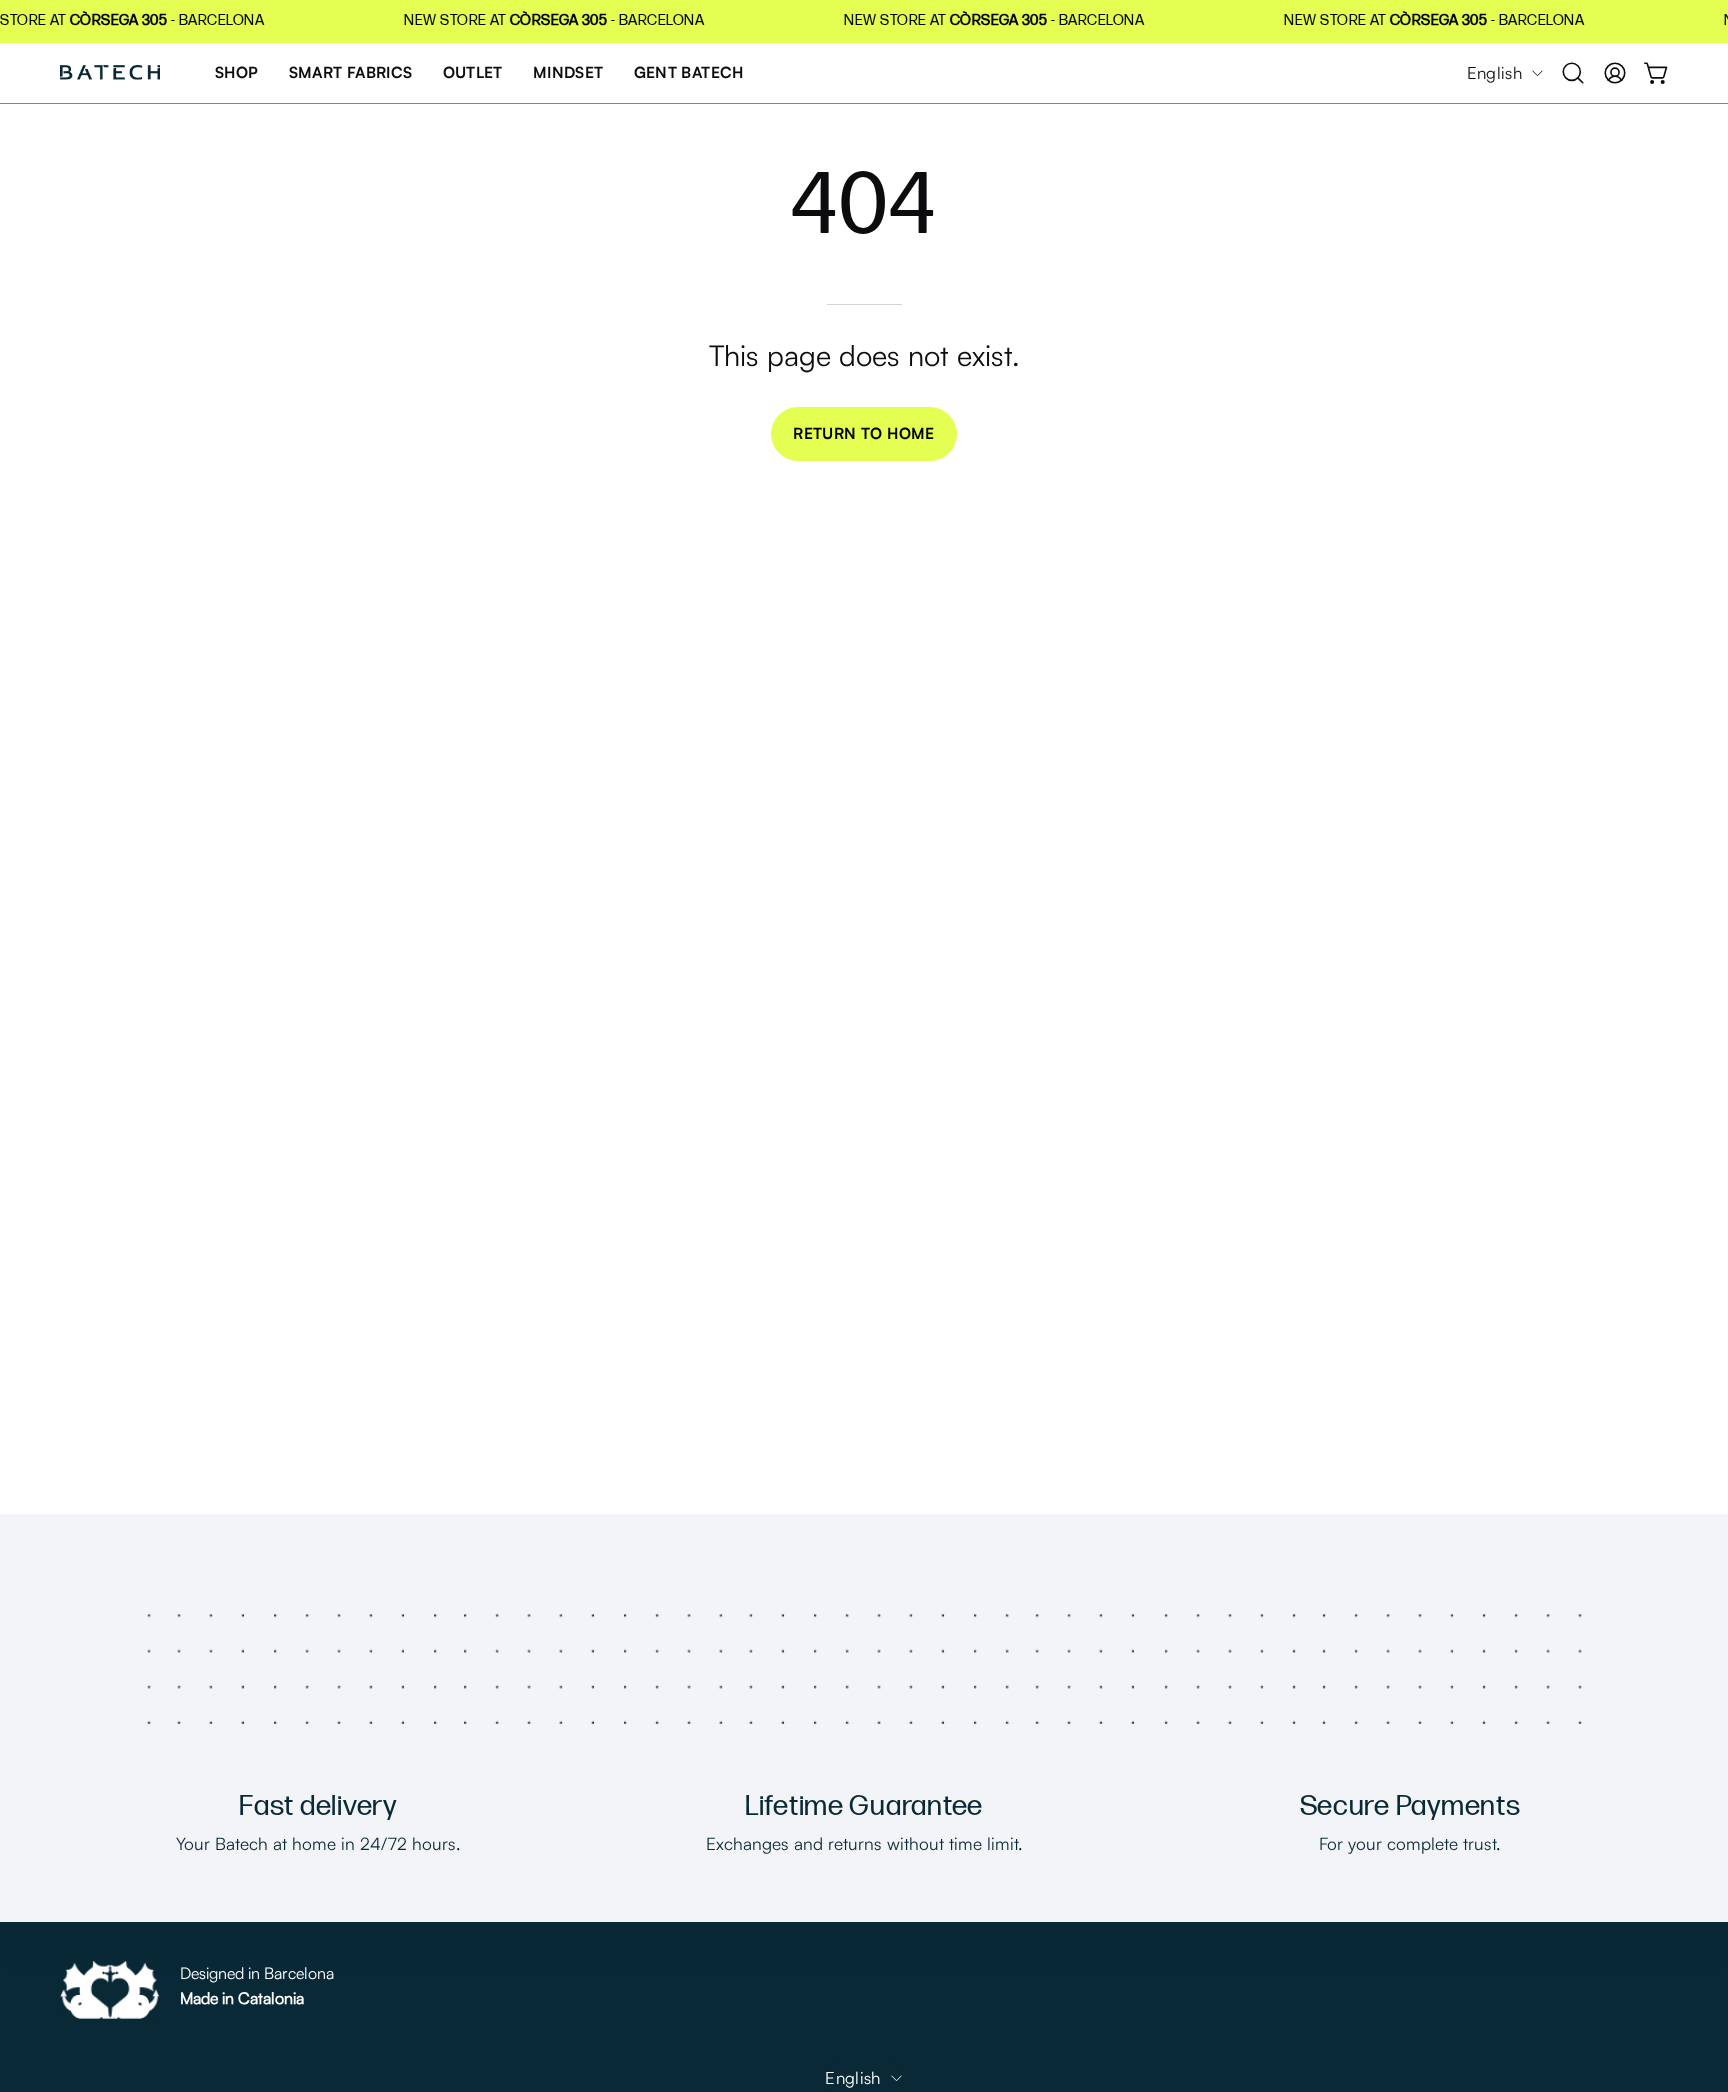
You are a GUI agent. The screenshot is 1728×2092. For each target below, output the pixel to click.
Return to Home (863, 433)
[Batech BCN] (110, 73)
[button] (1573, 73)
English (1494, 72)
